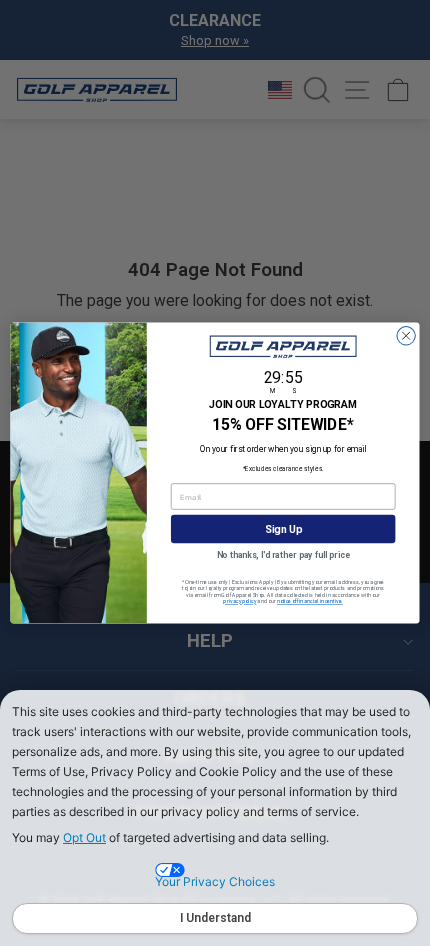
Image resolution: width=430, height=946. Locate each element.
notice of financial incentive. (310, 602)
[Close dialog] (406, 336)
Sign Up (283, 529)
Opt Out (84, 837)
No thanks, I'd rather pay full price (283, 555)
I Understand (215, 918)
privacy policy (239, 602)
